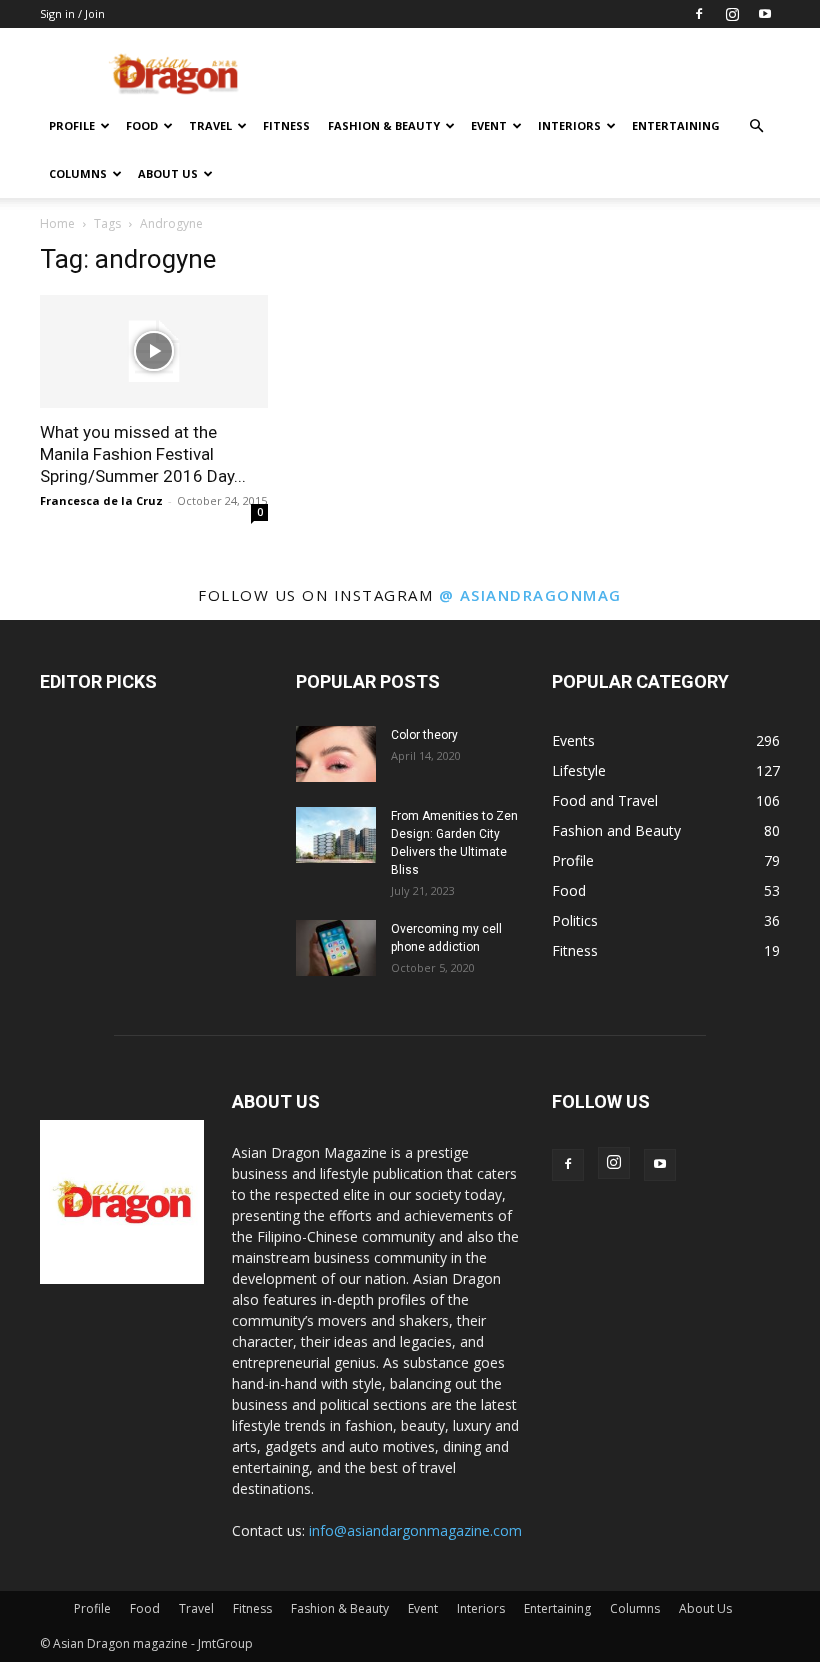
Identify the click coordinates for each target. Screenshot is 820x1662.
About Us (168, 173)
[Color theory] (336, 754)
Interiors (569, 125)
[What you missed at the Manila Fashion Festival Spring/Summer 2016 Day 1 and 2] (154, 351)
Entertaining (676, 125)
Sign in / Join (72, 13)
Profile (72, 125)
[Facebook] (699, 14)
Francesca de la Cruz (101, 500)
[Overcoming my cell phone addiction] (336, 948)
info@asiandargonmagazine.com (415, 1530)
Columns (78, 173)
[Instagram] (732, 14)
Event (489, 125)
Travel (210, 125)
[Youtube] (765, 14)
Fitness (286, 125)
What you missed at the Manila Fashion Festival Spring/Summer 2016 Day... (143, 454)
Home (57, 223)
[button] (756, 126)
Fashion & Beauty (384, 125)
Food (142, 125)
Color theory (424, 735)
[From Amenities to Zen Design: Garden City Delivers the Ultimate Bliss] (336, 835)
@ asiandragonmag (530, 595)
